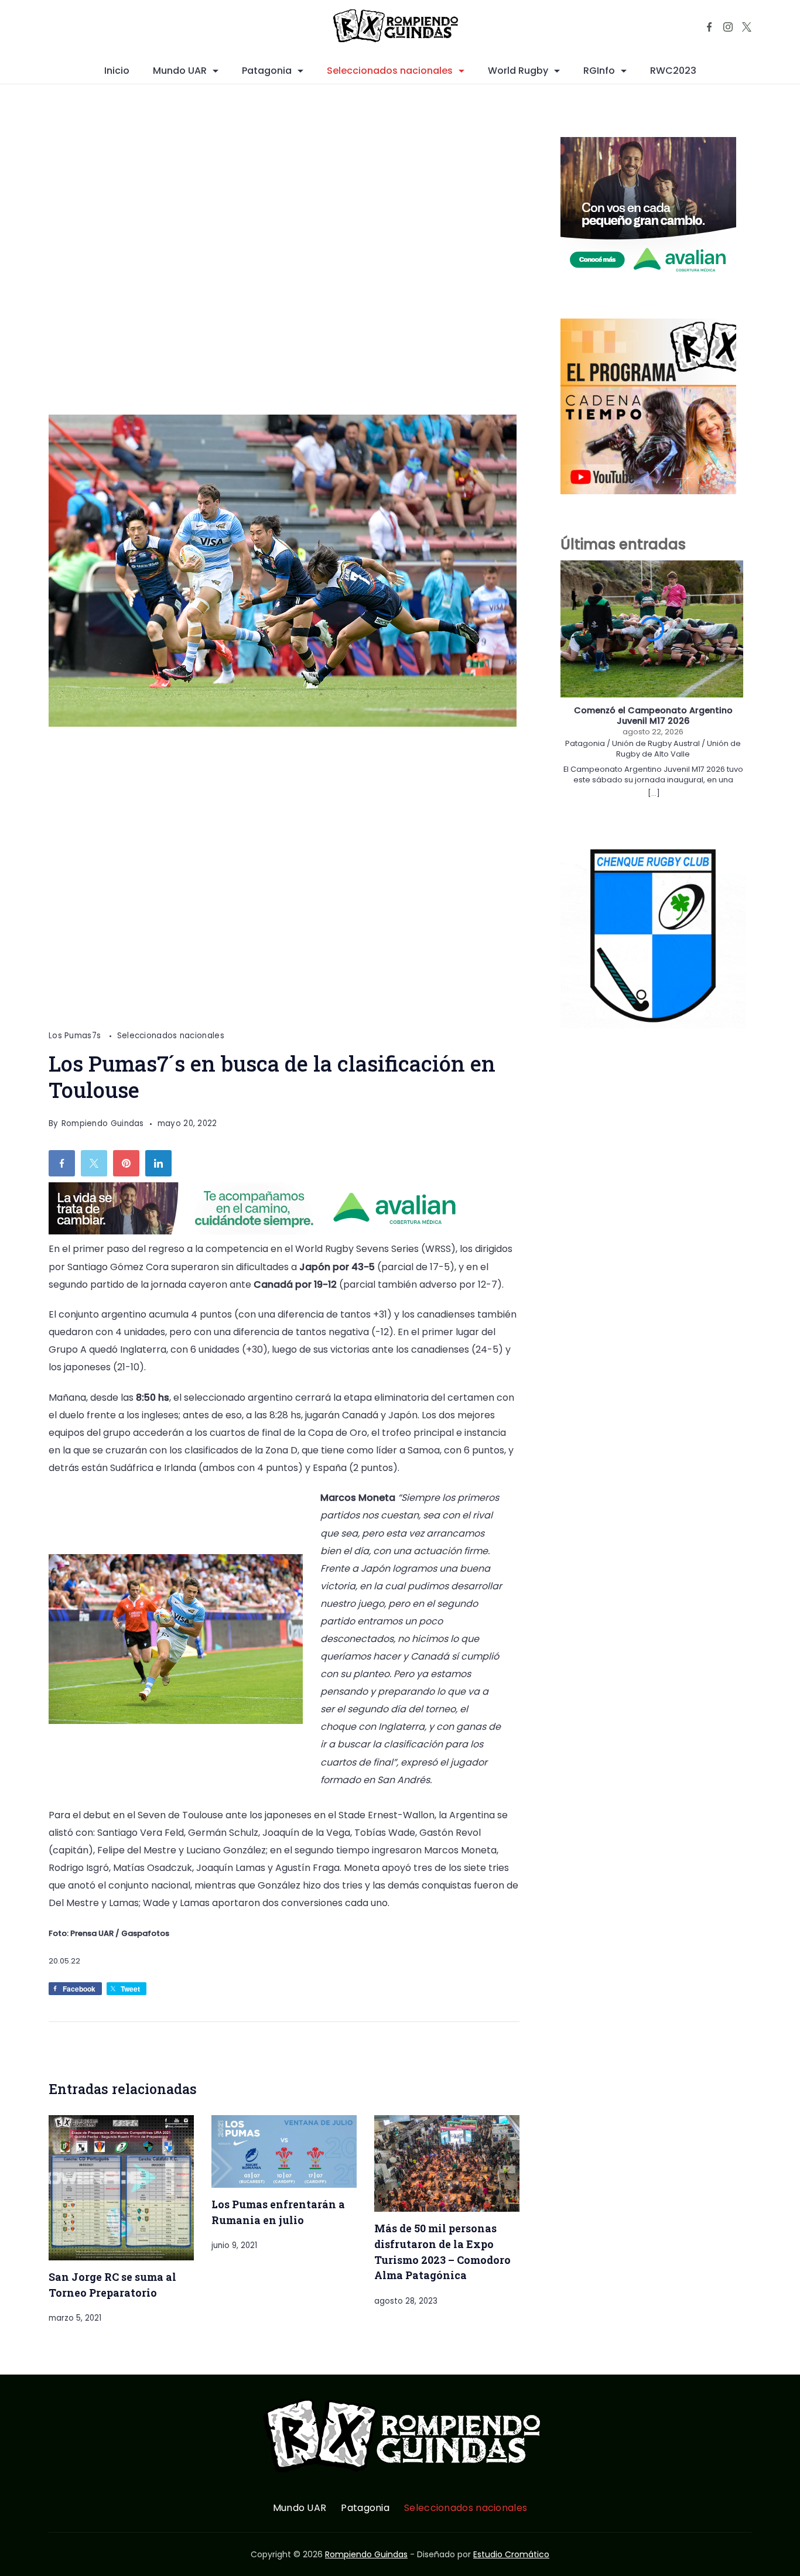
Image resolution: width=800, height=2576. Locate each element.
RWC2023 (673, 71)
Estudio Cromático (511, 2554)
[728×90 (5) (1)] (262, 1231)
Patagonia (267, 71)
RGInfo (599, 71)
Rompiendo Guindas (366, 2554)
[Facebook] (709, 27)
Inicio (117, 71)
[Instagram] (728, 27)
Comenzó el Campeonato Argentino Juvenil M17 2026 (653, 716)
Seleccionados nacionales (390, 71)
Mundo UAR (180, 71)
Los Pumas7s (76, 1036)
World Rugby (518, 71)
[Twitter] (747, 27)
